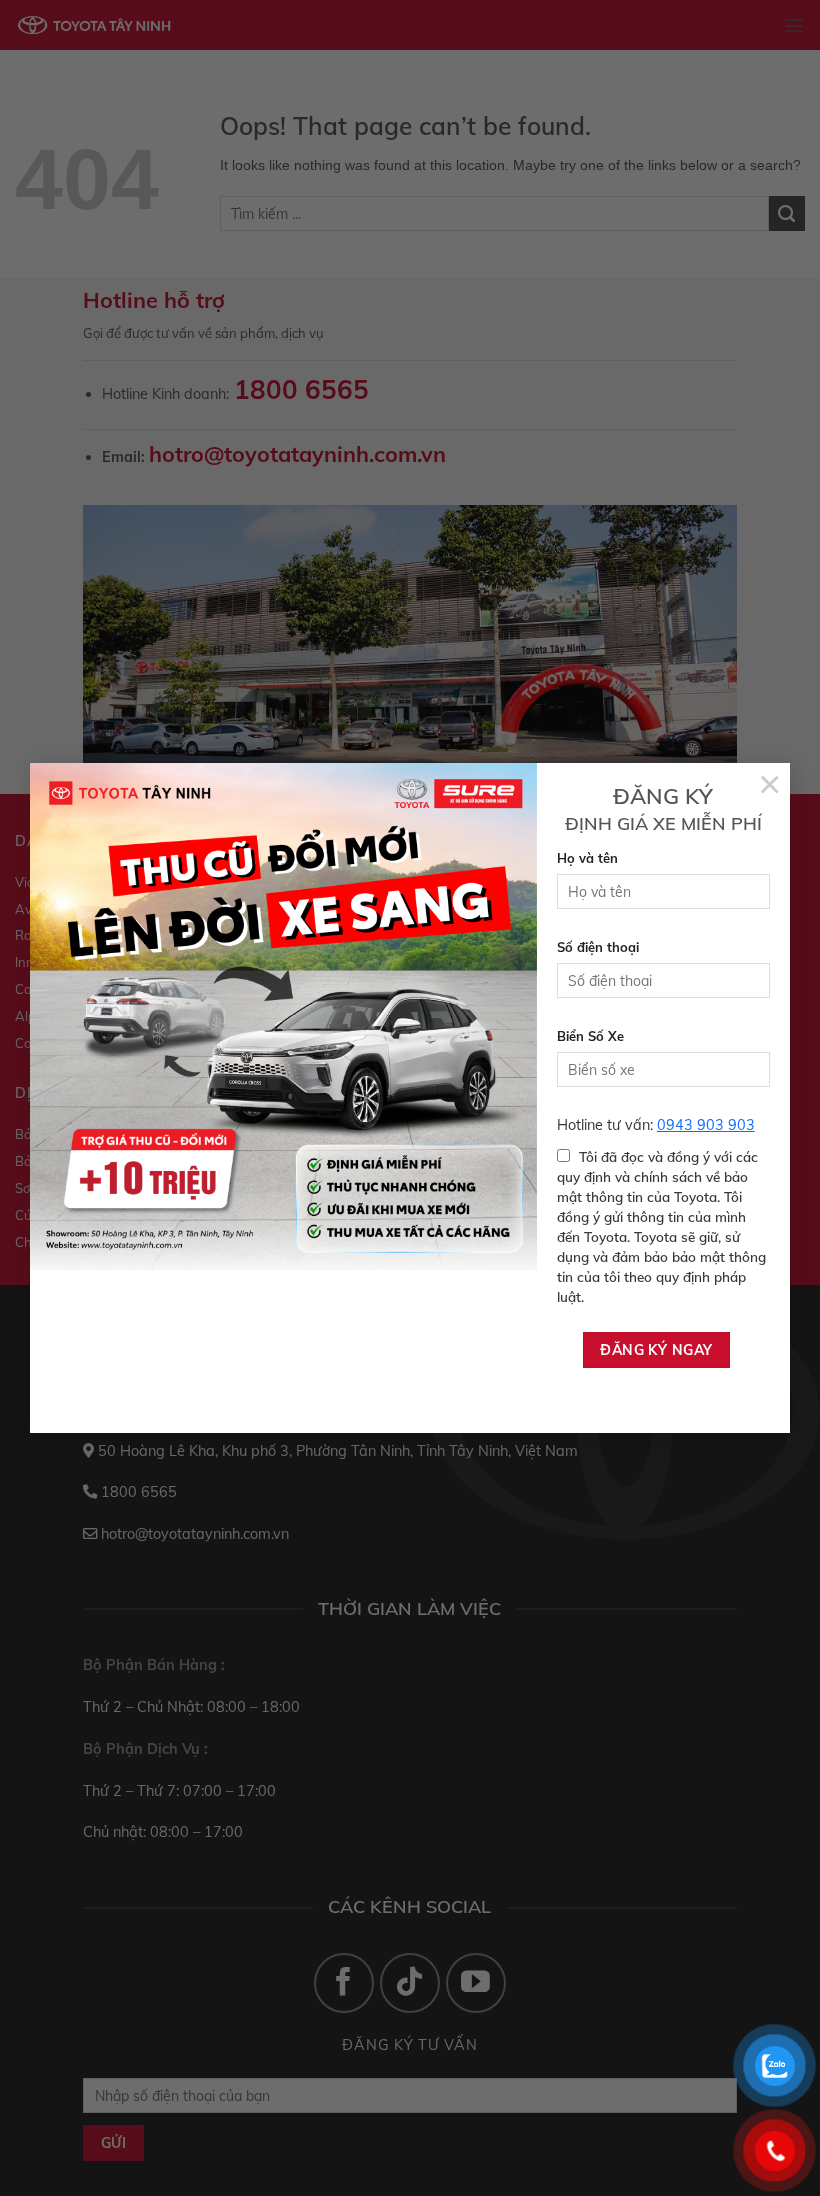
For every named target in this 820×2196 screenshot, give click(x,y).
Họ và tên (587, 858)
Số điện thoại (598, 947)
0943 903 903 (706, 1125)
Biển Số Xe (590, 1036)
